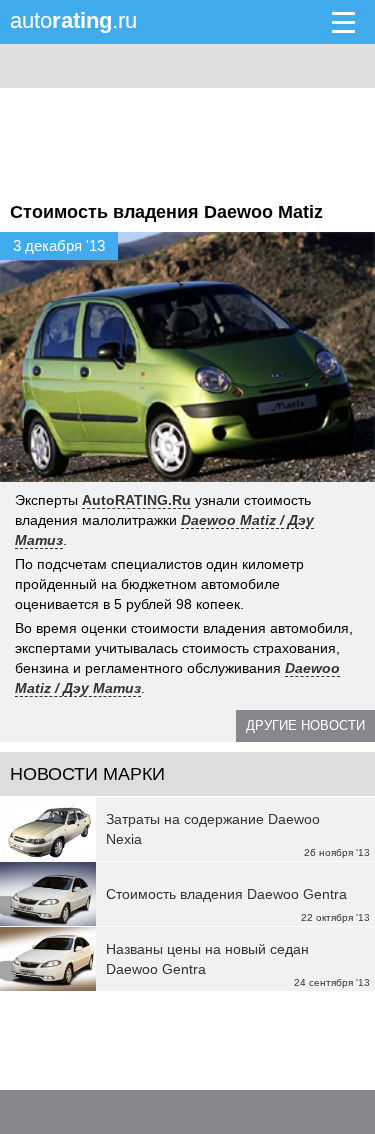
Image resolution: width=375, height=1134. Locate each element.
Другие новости (305, 725)
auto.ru (73, 20)
